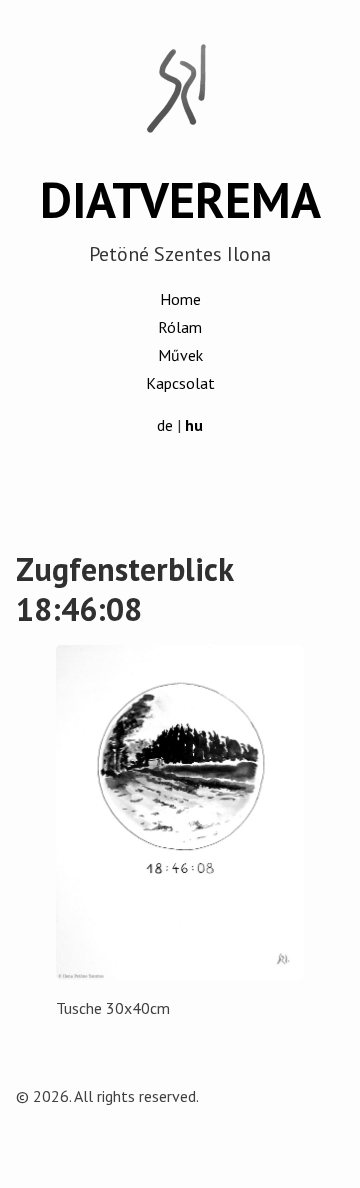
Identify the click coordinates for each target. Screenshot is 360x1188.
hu (194, 425)
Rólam (180, 327)
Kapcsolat (180, 383)
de (165, 425)
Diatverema (180, 200)
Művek (180, 355)
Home (180, 299)
